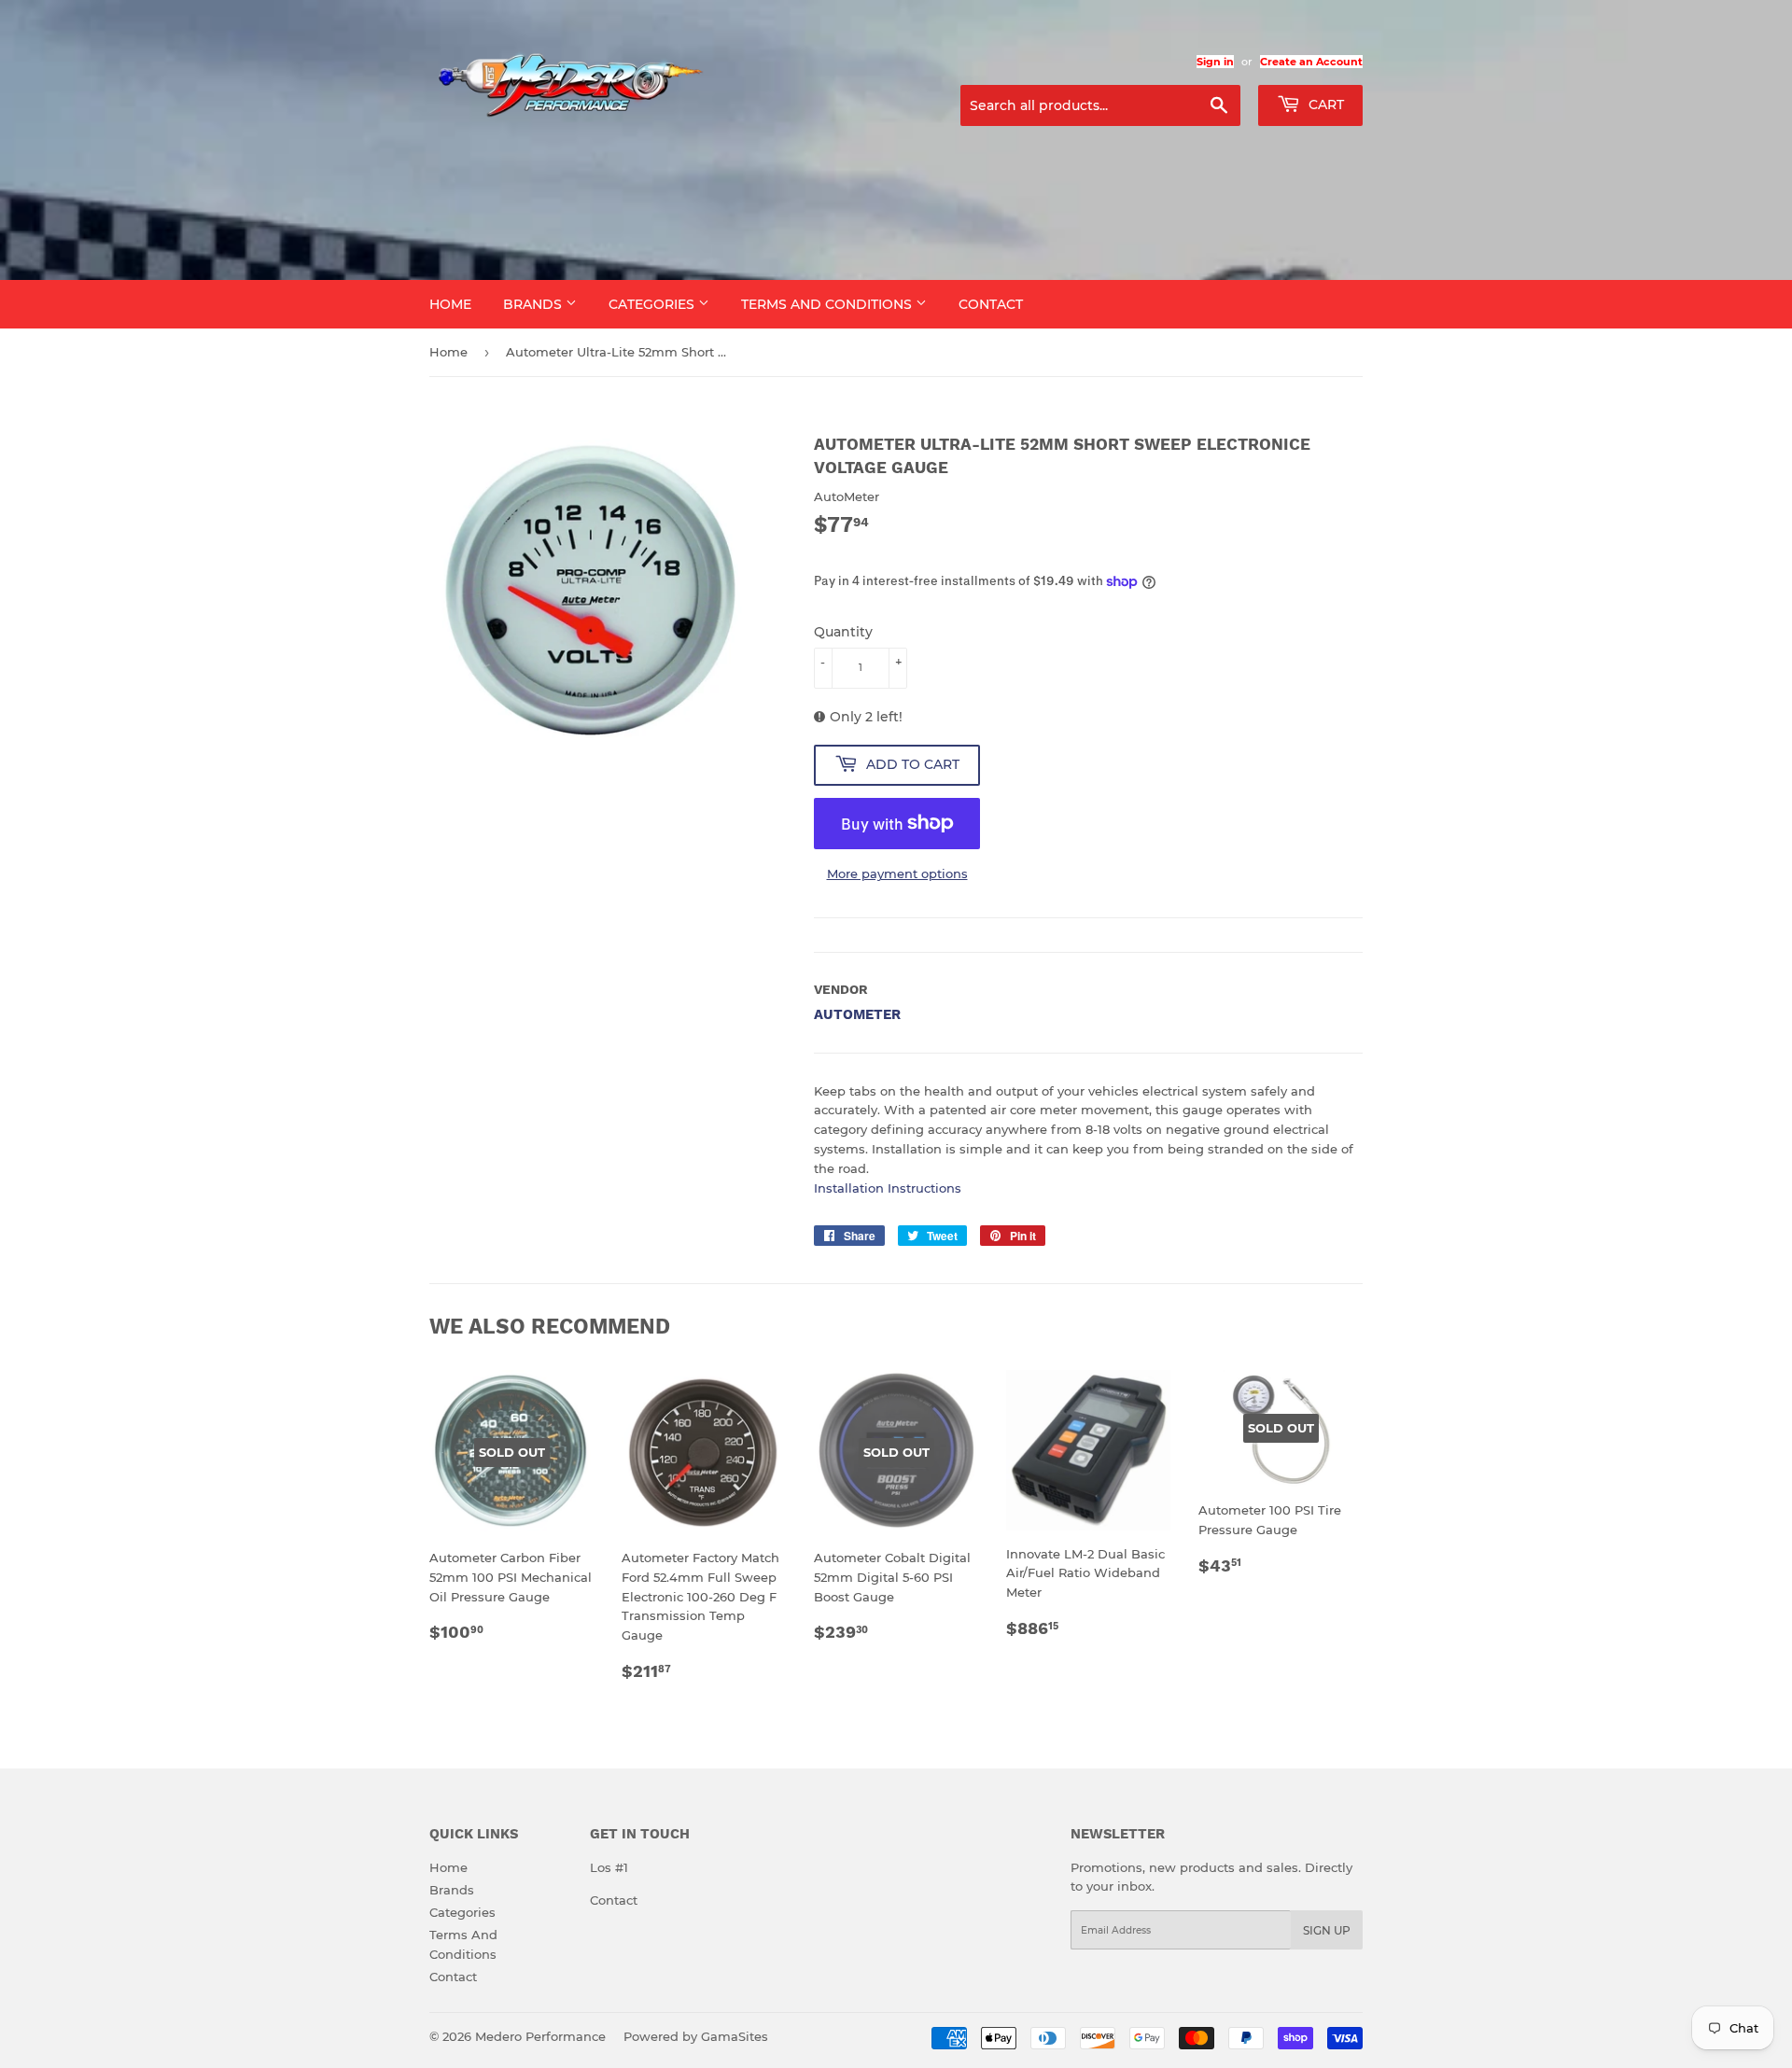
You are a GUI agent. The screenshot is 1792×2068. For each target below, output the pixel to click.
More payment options (897, 873)
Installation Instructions (888, 1188)
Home (450, 304)
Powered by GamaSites (696, 2036)
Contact (991, 304)
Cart (1324, 105)
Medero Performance (540, 2036)
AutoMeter (857, 1014)
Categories (653, 304)
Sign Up (1327, 1930)
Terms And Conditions (828, 304)
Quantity (843, 632)
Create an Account (1311, 62)
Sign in (1215, 62)
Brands (534, 304)
